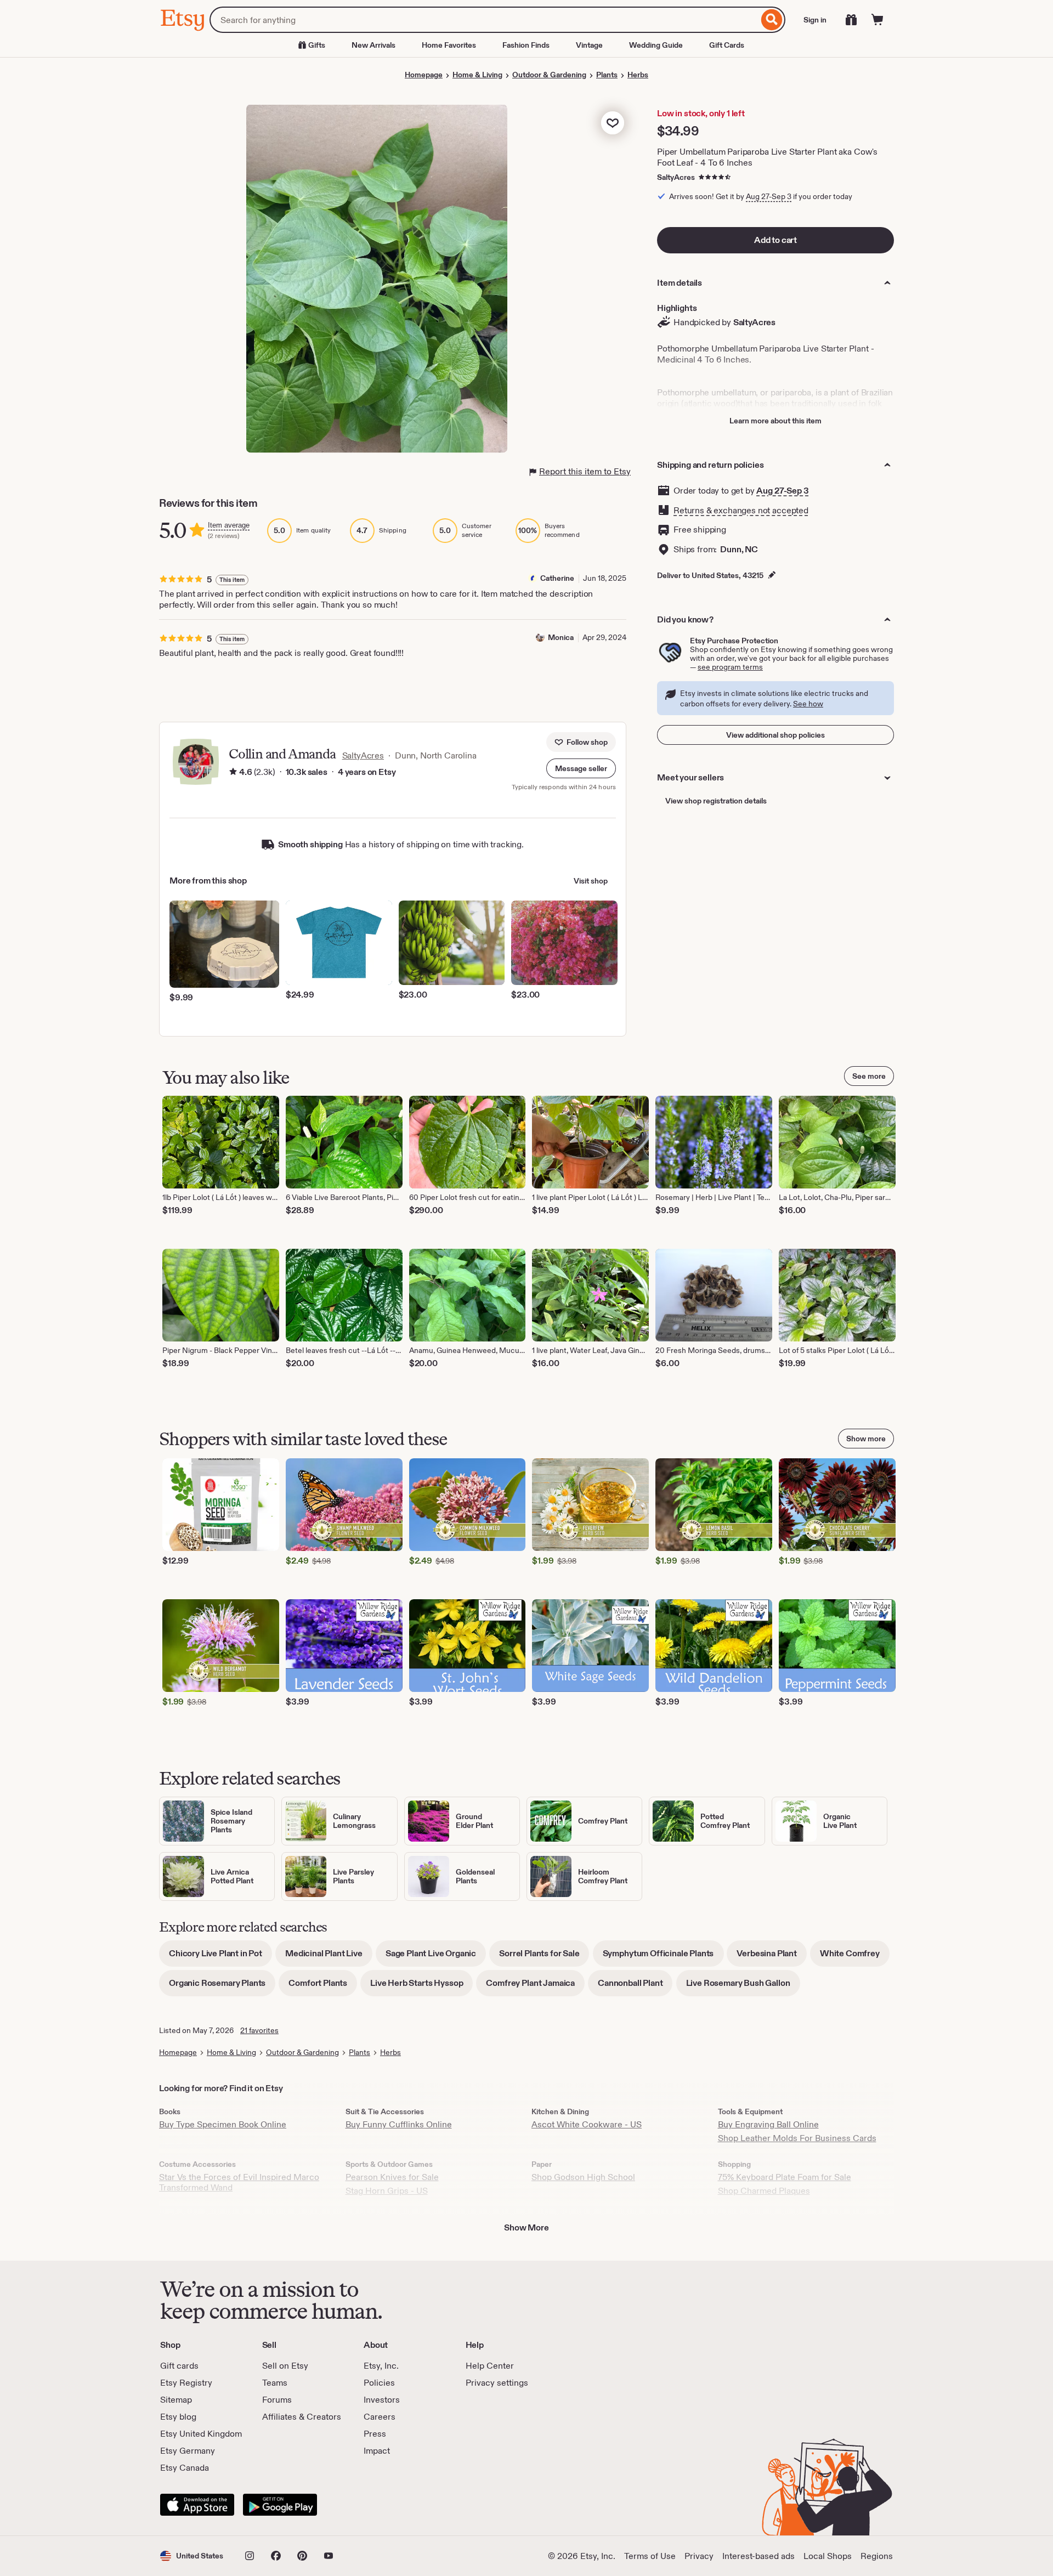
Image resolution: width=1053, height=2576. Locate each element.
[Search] (772, 20)
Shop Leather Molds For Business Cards (797, 2138)
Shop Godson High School (583, 2177)
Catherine (557, 578)
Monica (561, 637)
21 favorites (259, 2030)
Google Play (280, 2505)
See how (808, 704)
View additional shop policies (775, 735)
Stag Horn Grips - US (387, 2191)
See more (869, 1076)
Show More (526, 2227)
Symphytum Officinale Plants (663, 1957)
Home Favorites (449, 45)
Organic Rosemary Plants (222, 1987)
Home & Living (477, 75)
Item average (229, 525)
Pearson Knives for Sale (392, 2177)
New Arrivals (373, 45)
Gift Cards (727, 45)
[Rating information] (233, 772)
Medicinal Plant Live (329, 1957)
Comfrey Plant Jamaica (535, 1987)
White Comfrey (855, 1957)
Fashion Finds (526, 45)
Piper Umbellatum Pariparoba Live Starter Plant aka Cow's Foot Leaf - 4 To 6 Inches (767, 157)
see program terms (730, 667)
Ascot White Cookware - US (587, 2124)
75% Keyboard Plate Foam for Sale (785, 2177)
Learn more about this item (775, 421)
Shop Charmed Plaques (764, 2191)
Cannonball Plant (635, 1987)
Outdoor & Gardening (549, 75)
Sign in (815, 20)
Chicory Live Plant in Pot (220, 1957)
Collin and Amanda (282, 754)
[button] (581, 768)
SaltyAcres (676, 177)
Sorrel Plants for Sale (544, 1957)
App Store (197, 2505)
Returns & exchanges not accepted (741, 510)
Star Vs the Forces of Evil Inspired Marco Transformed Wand (239, 2182)
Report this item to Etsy (585, 471)
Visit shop (591, 881)
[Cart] (877, 20)
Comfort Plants (323, 1987)
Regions (877, 2556)
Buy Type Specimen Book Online (223, 2124)
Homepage (424, 75)
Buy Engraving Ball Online (768, 2124)
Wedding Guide (656, 45)
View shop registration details (716, 801)
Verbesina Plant (772, 1957)
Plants (607, 75)
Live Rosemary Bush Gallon (743, 1987)
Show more (866, 1439)
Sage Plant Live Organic (436, 1957)
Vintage (589, 45)
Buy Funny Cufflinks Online (399, 2124)
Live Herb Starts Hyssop (421, 1987)
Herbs (638, 75)
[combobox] (484, 20)
